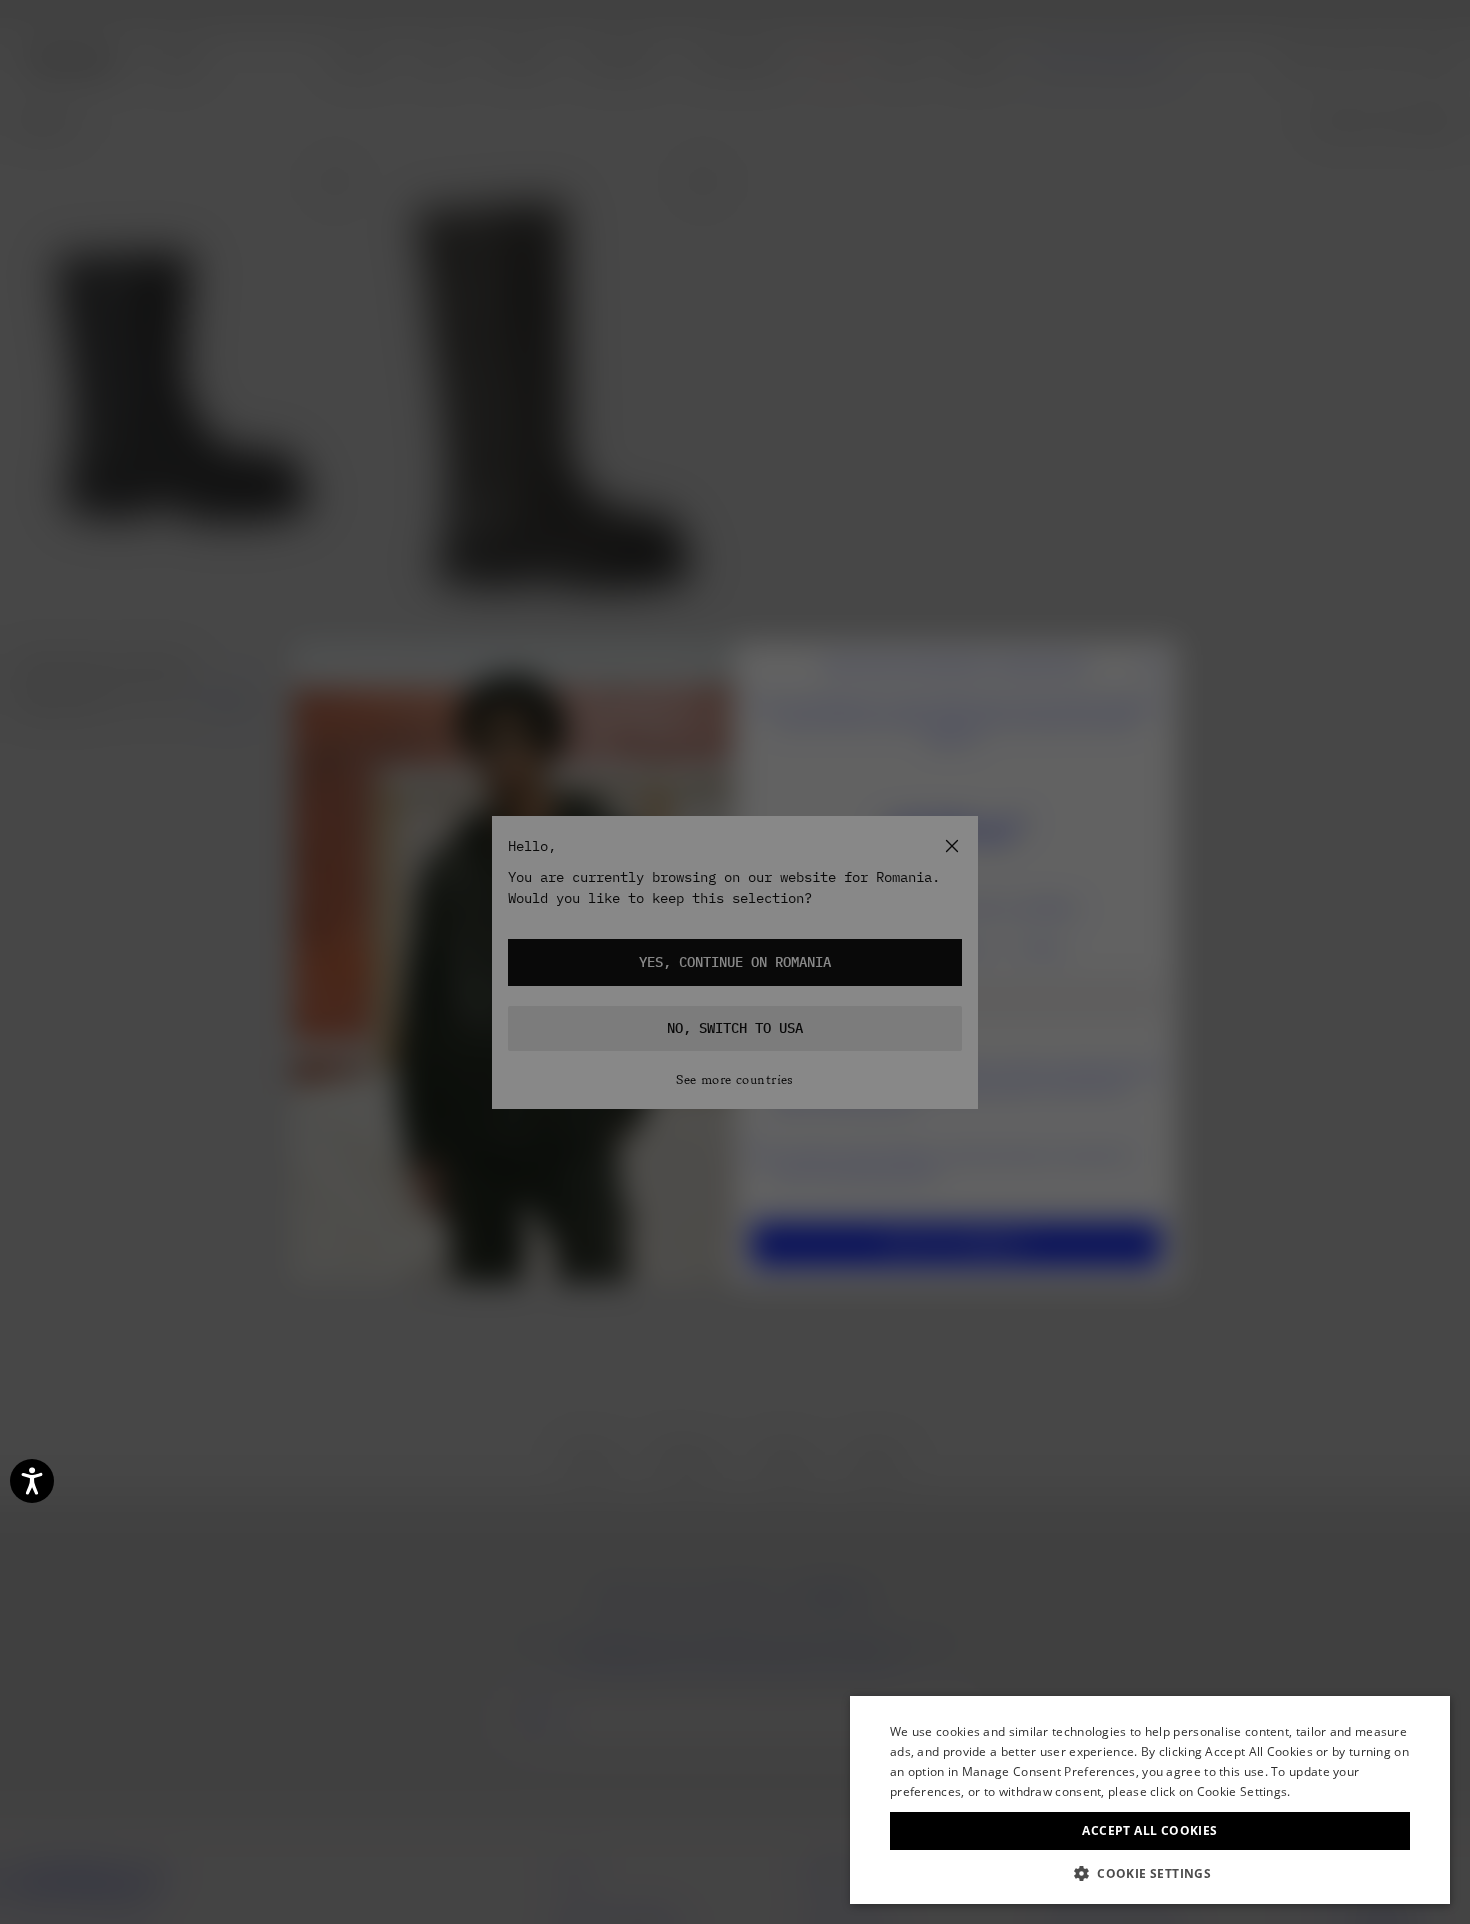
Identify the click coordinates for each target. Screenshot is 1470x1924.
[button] (1150, 1873)
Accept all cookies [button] (1149, 1830)
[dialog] (1150, 1800)
